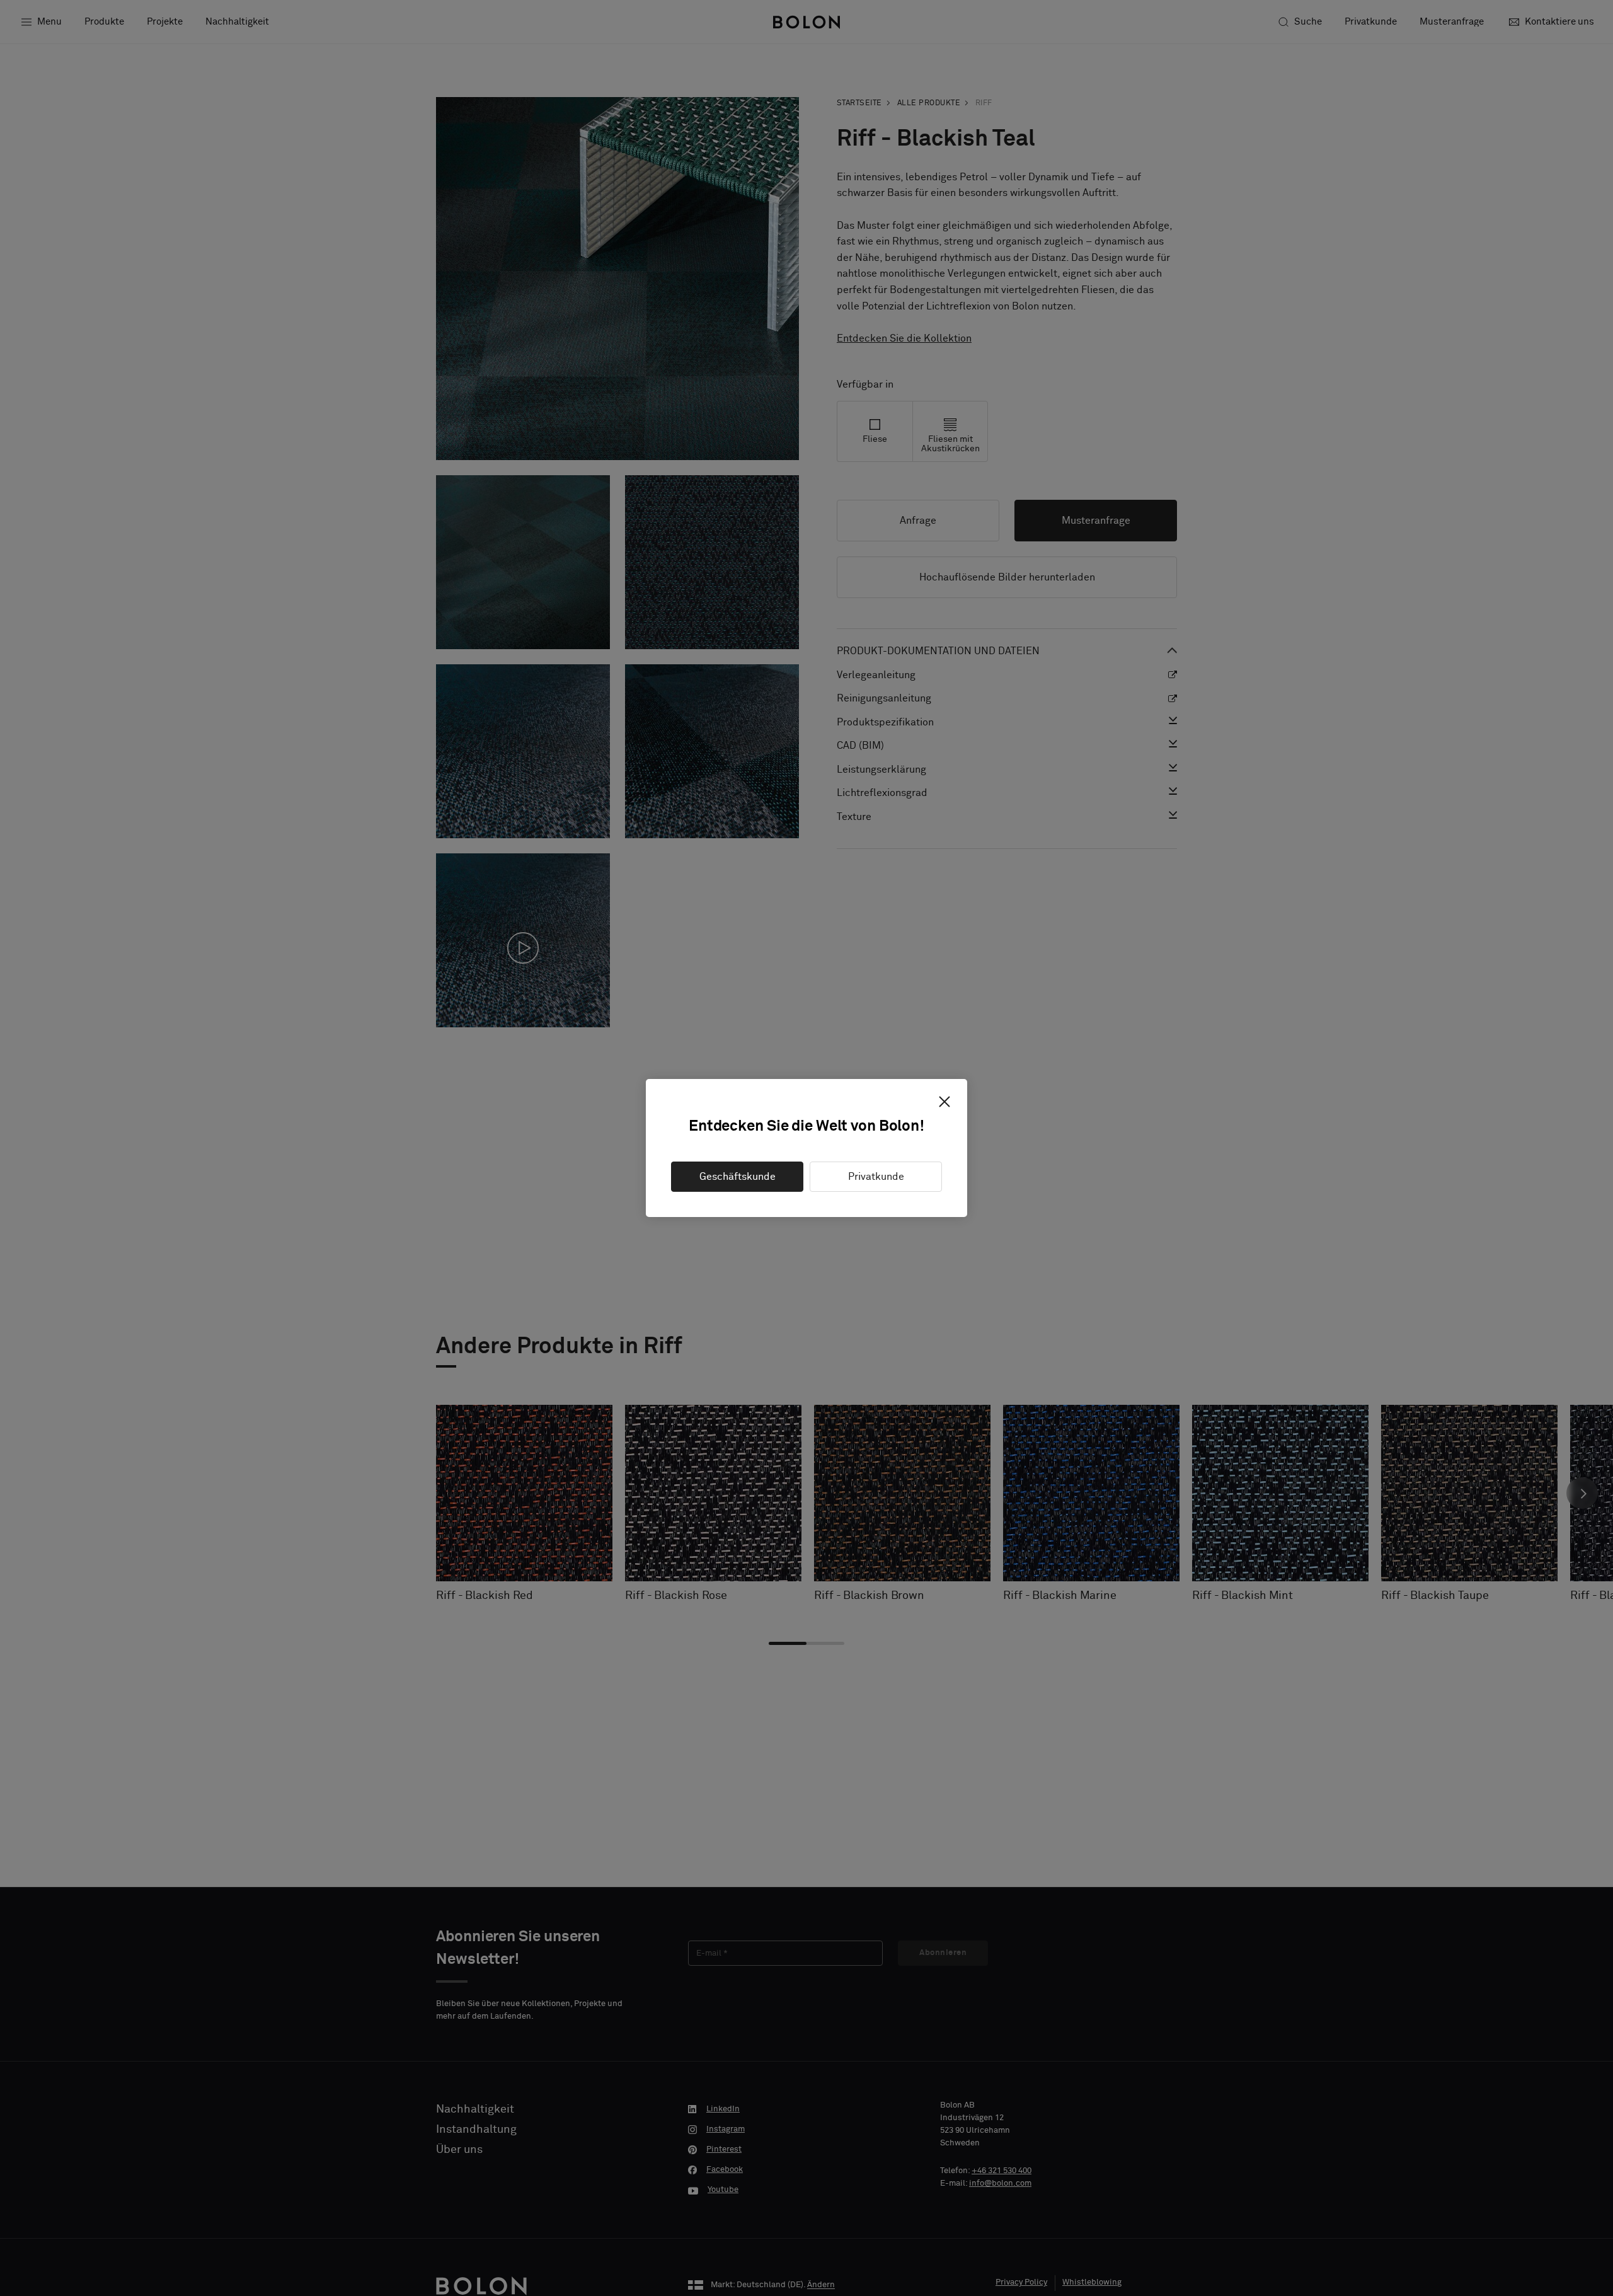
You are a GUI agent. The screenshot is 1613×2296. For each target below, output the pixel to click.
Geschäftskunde (738, 1177)
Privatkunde (876, 1177)
